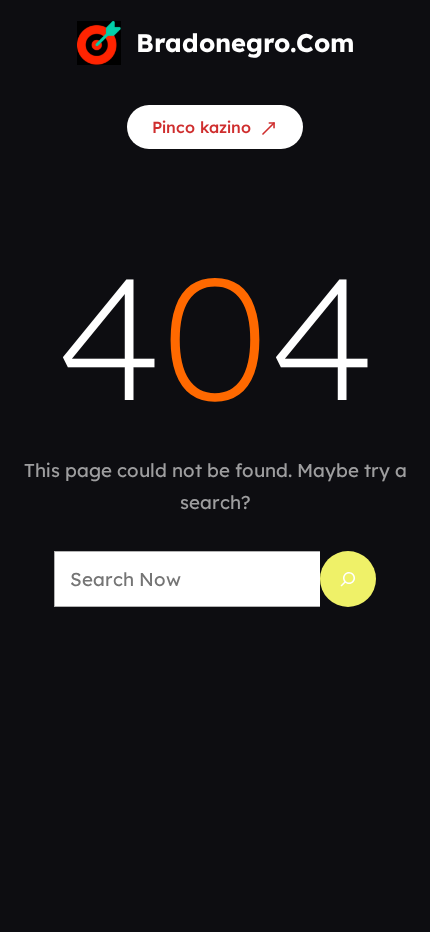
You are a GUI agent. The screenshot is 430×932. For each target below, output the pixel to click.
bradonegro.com (245, 42)
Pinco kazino (201, 127)
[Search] (348, 579)
